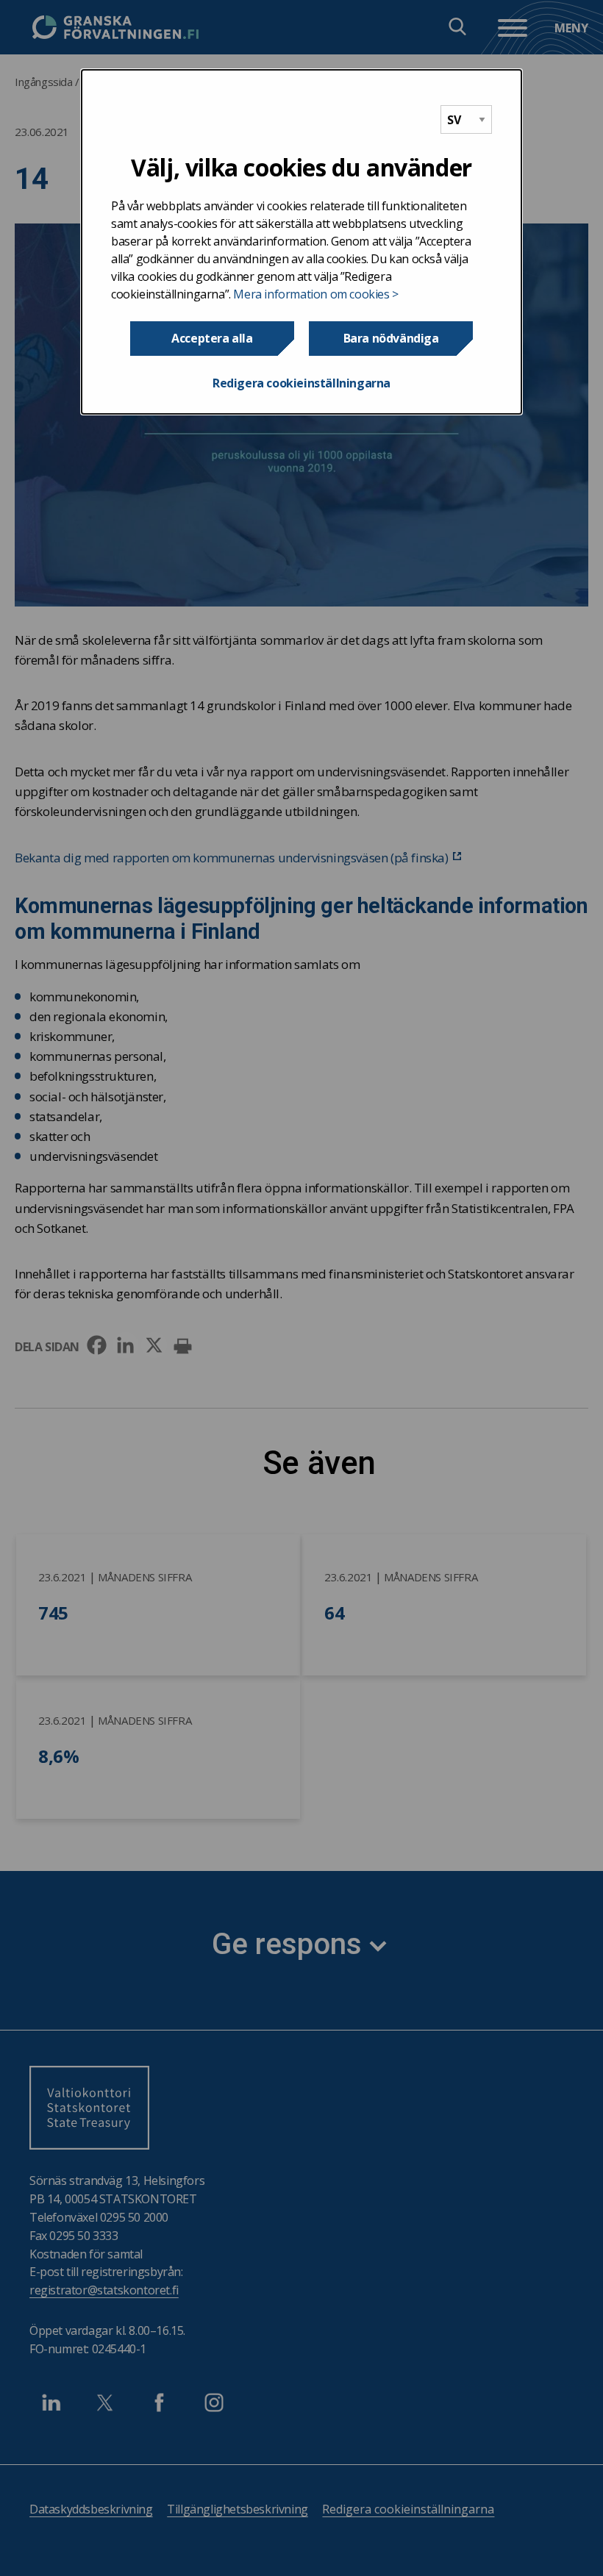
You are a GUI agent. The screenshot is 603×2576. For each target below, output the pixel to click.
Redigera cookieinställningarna (301, 383)
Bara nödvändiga (391, 338)
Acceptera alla (212, 338)
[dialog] (301, 242)
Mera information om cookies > (315, 294)
